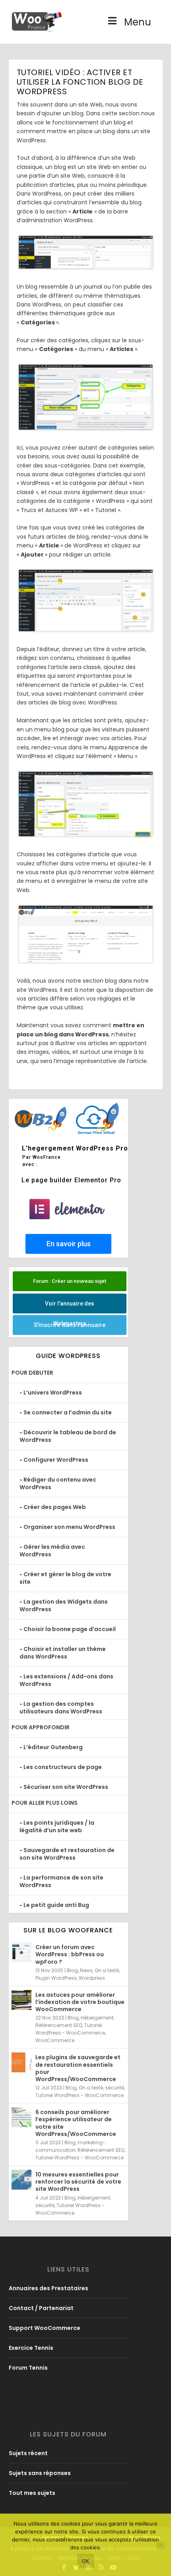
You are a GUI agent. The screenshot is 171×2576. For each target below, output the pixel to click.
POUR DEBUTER (32, 1373)
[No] (160, 2545)
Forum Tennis (28, 2368)
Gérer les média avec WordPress (52, 1551)
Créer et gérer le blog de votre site (65, 1578)
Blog (72, 1970)
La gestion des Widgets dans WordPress (64, 1605)
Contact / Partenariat (41, 2308)
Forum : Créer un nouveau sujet (70, 1281)
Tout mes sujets (32, 2493)
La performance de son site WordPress (61, 1881)
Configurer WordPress (56, 1460)
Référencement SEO (59, 2025)
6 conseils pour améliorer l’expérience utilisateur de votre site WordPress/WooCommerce (76, 2123)
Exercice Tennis (31, 2348)
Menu (138, 22)
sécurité (115, 2088)
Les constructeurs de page (63, 1767)
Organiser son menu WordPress (69, 1527)
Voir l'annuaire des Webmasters (70, 1307)
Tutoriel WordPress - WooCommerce (80, 2095)
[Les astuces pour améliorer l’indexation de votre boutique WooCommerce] (21, 2000)
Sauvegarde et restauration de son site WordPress (67, 1854)
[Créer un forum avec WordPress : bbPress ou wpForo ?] (21, 1952)
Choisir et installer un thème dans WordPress (63, 1653)
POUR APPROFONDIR (41, 1727)
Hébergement (97, 2018)
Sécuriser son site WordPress (66, 1787)
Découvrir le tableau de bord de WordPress (68, 1436)
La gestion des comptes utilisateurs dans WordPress (61, 1708)
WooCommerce (55, 2040)
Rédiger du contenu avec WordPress (58, 1483)
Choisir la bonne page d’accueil (70, 1629)
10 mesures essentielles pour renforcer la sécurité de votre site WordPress (78, 2182)
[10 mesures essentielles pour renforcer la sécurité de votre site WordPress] (21, 2180)
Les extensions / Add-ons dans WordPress (66, 1680)
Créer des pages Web (55, 1507)
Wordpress (92, 1978)
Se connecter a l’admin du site (68, 1412)
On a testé (107, 1970)
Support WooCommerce (45, 2328)
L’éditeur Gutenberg (53, 1747)
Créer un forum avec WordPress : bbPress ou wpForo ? (70, 1954)
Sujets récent (28, 2453)
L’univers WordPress (53, 1393)
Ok (86, 2561)
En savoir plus (68, 1244)
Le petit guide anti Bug (56, 1905)
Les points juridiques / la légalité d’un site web (57, 1826)
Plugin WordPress (56, 1978)
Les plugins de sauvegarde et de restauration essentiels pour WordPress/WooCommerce (78, 2068)
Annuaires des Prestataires (49, 2288)
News (86, 1970)
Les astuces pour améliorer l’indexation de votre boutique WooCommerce (80, 2002)
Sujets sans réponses (40, 2473)
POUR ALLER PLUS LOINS (45, 1803)
